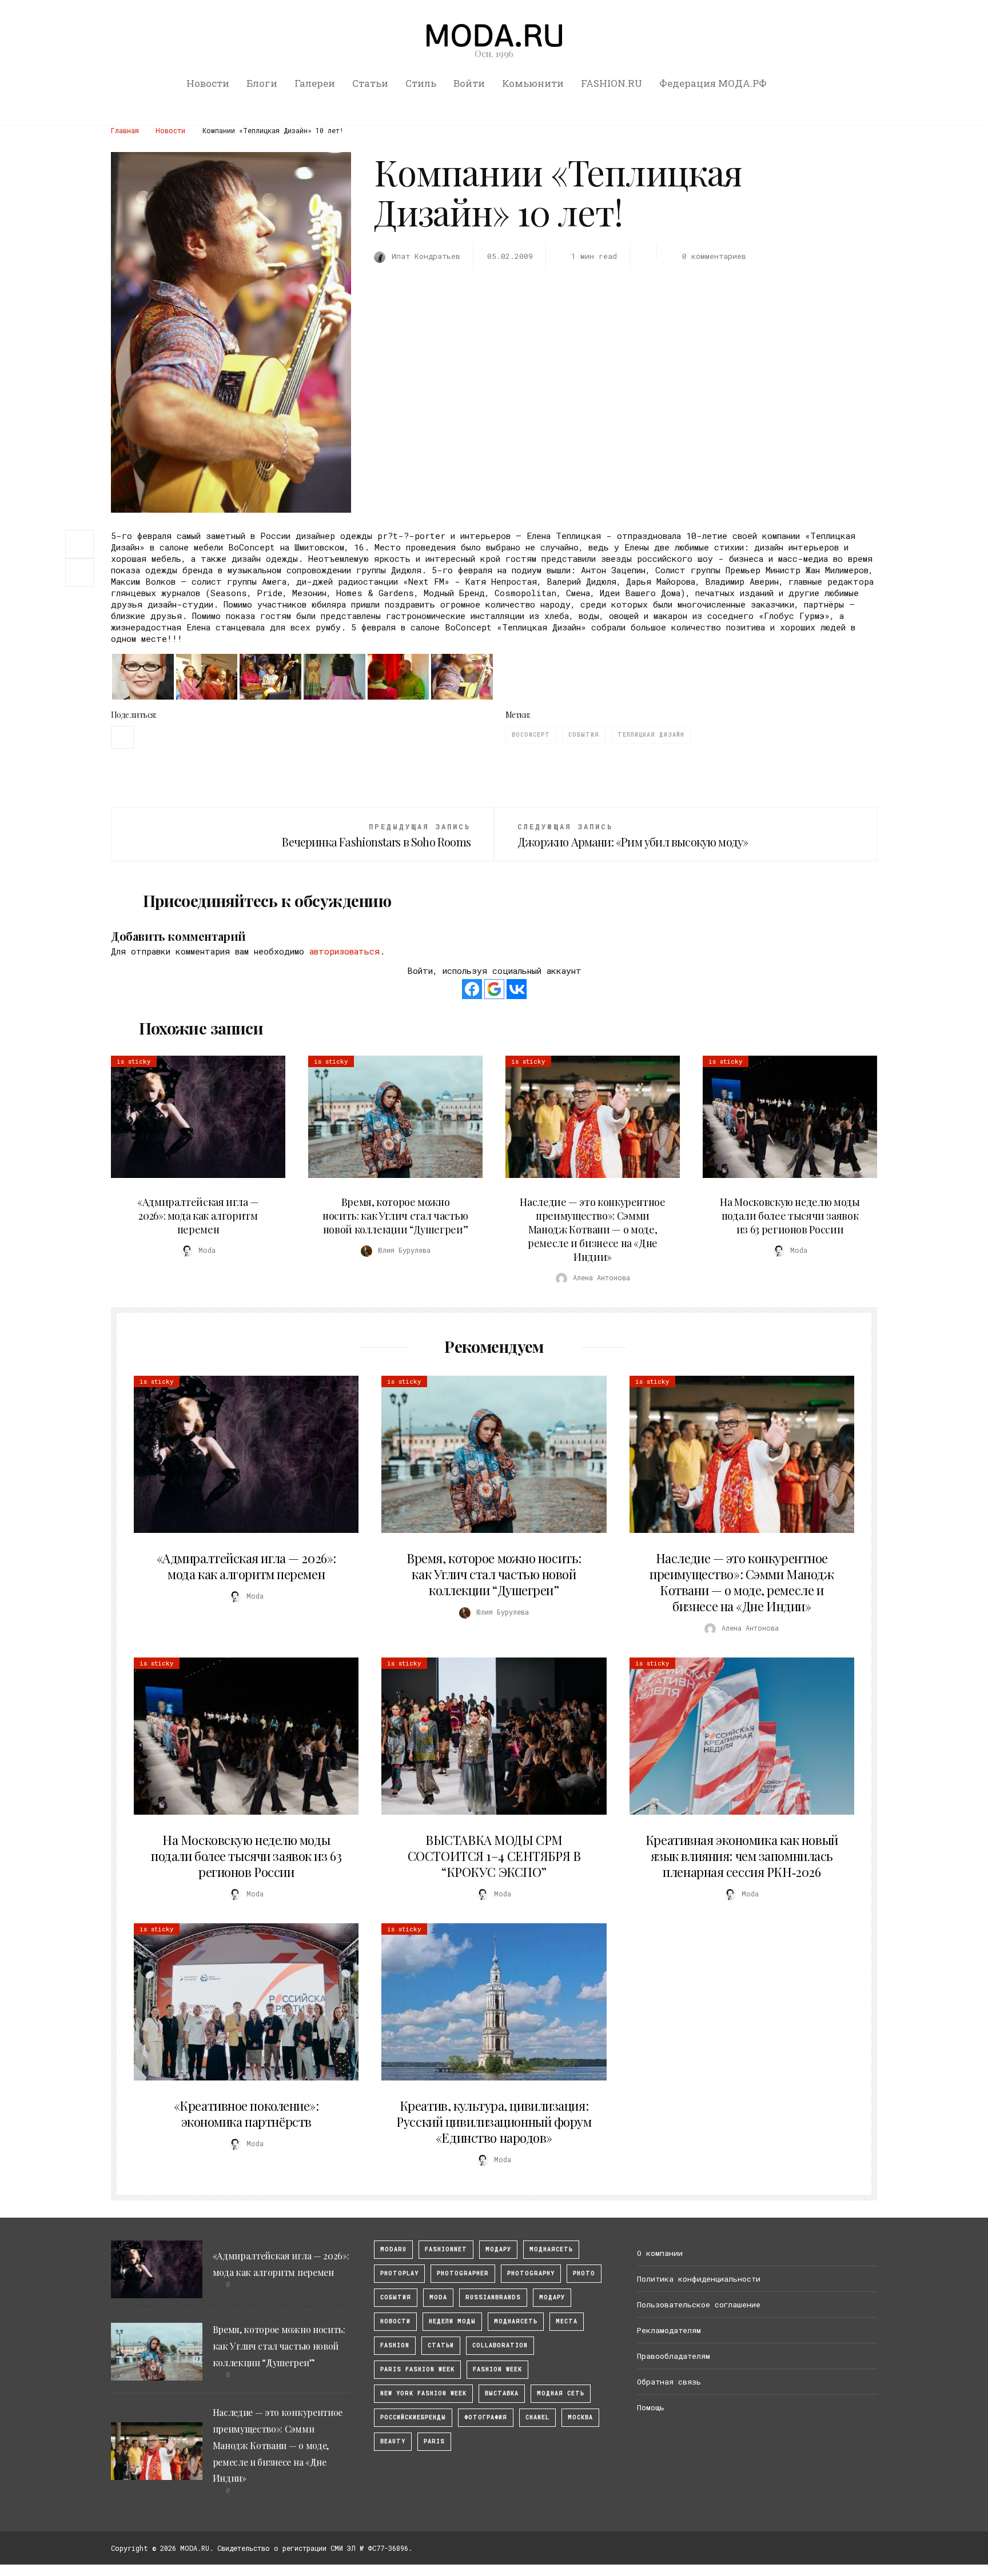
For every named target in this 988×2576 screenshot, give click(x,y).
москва (580, 2417)
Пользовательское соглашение (699, 2305)
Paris (434, 2441)
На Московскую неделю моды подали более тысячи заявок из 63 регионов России (790, 1216)
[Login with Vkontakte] (517, 989)
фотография (486, 2417)
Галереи (315, 83)
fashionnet (446, 2249)
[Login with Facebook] (472, 989)
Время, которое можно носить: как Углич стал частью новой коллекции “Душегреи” (395, 1216)
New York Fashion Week (423, 2393)
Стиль (421, 83)
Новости (208, 83)
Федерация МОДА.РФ (713, 83)
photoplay (399, 2273)
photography (531, 2273)
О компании (660, 2253)
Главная (125, 130)
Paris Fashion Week (417, 2369)
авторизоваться (344, 951)
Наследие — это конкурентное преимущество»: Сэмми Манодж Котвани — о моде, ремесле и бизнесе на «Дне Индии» (592, 1229)
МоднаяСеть (551, 2249)
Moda (438, 2297)
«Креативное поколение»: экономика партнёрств (246, 2114)
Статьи (370, 83)
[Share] (79, 543)
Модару (552, 2297)
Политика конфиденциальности (699, 2279)
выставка (502, 2393)
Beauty (393, 2441)
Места (567, 2321)
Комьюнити (533, 83)
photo (584, 2273)
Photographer (463, 2273)
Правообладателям (674, 2356)
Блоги (262, 83)
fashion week (497, 2369)
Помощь (651, 2407)
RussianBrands (493, 2297)
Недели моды (452, 2321)
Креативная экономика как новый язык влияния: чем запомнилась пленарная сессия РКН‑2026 (742, 1856)
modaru (393, 2249)
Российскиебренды (413, 2417)
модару (498, 2249)
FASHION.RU (611, 83)
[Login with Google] (494, 989)
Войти (469, 83)
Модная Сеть (561, 2393)
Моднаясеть (516, 2321)
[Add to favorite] (82, 573)
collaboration (500, 2345)
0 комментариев (714, 256)
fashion (395, 2345)
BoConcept (531, 735)
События (584, 735)
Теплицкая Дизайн (651, 735)
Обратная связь (669, 2382)
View (192, 1117)
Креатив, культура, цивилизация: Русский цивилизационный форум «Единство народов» (494, 2122)
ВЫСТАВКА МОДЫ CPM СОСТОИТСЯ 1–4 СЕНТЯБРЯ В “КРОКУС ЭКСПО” (494, 1856)
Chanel (537, 2417)
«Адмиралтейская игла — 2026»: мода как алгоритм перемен (198, 1216)
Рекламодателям (669, 2330)
